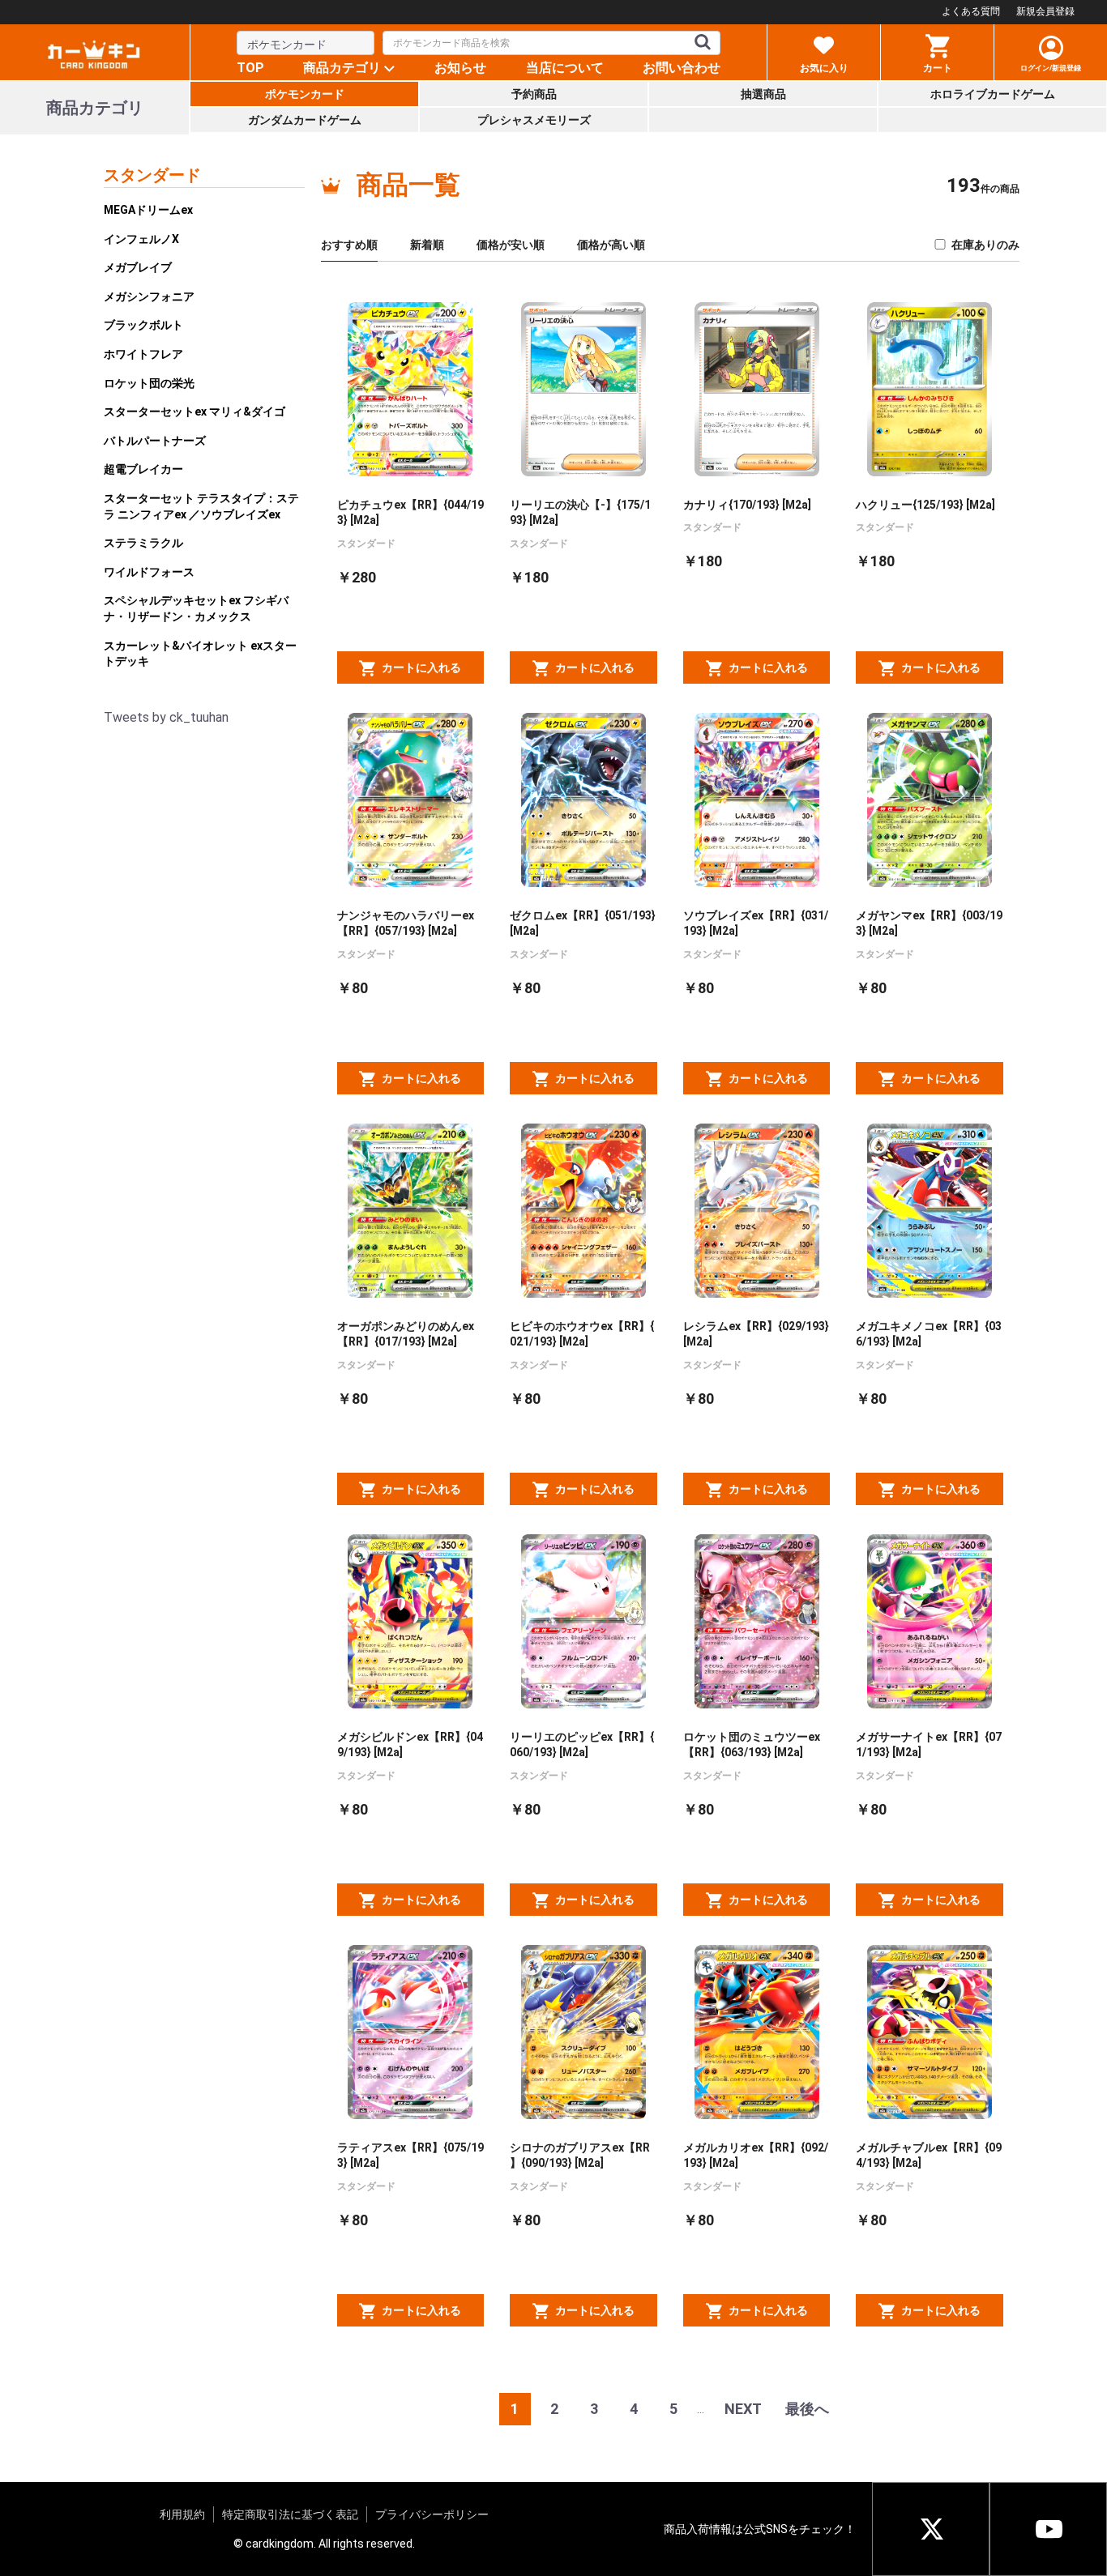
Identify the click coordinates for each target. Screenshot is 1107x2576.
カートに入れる (421, 667)
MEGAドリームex (148, 210)
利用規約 (182, 2514)
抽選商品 (763, 94)
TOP (250, 68)
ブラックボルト (143, 325)
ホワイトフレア (143, 354)
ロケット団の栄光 (149, 383)
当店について (565, 68)
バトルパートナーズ (155, 441)
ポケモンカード (305, 94)
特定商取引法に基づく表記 (290, 2514)
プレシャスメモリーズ (534, 120)
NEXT (743, 2409)
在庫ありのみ (985, 245)
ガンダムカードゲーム (305, 120)
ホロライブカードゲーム (993, 94)
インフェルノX (141, 239)
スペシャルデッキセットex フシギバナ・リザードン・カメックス (196, 608)
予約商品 (534, 94)
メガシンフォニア (149, 296)
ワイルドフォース (149, 572)
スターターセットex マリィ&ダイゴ (194, 412)
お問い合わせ (682, 68)
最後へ (807, 2409)
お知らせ (460, 68)
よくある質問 (971, 11)
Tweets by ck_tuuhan (166, 717)
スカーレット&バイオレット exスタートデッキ (200, 654)
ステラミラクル (143, 543)
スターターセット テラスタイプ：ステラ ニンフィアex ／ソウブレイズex (201, 506)
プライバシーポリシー (432, 2514)
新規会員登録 (1045, 11)
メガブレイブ (138, 267)
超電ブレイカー (143, 469)
